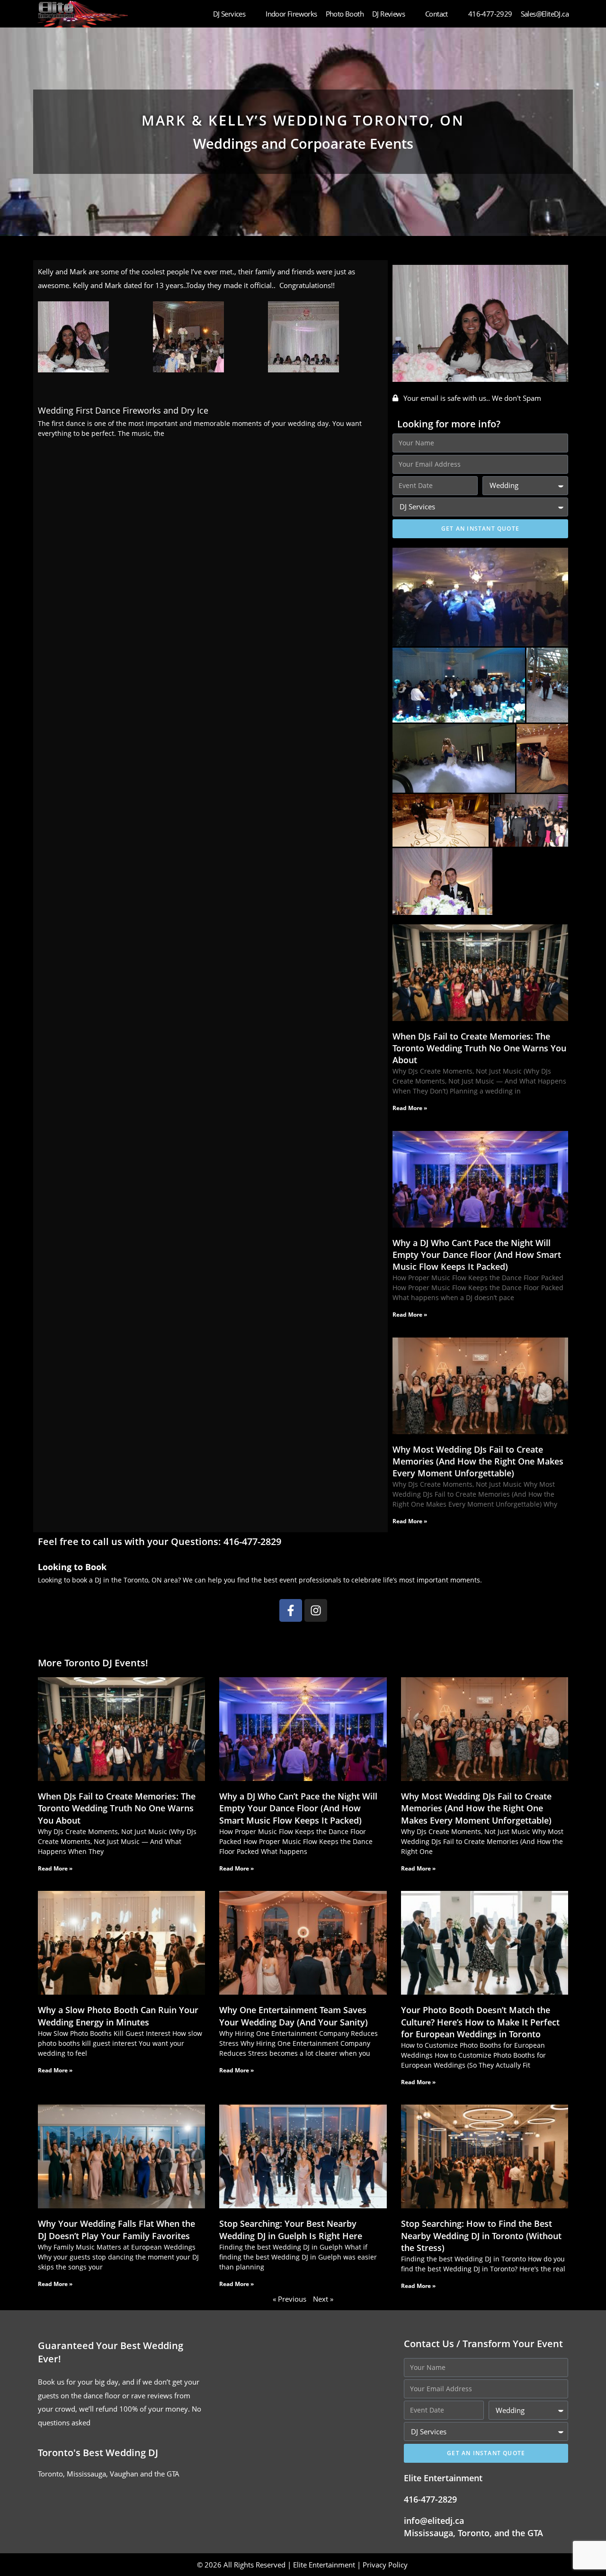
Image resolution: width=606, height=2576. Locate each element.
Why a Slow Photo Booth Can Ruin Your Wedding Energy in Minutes (118, 2016)
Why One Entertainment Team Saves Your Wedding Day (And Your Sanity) (294, 2016)
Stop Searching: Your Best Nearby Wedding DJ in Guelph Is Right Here (291, 2229)
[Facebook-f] (291, 1610)
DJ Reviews (388, 14)
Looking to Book (72, 1567)
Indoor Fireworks (291, 14)
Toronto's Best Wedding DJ (98, 2453)
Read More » (410, 1108)
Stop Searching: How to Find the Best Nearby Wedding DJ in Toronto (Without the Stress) (481, 2235)
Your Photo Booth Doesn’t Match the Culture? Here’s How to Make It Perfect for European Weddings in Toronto (480, 2022)
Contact (437, 14)
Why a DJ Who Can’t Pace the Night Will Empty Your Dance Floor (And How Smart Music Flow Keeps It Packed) (477, 1255)
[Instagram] (316, 1610)
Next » (323, 2299)
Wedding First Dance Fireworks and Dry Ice (123, 410)
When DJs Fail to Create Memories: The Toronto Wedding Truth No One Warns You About (479, 1048)
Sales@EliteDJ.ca (545, 14)
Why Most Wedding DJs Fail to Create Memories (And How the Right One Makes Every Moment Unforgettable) (478, 1461)
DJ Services (229, 14)
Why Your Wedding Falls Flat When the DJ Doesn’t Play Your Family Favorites (116, 2229)
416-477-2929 (490, 14)
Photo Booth (345, 14)
